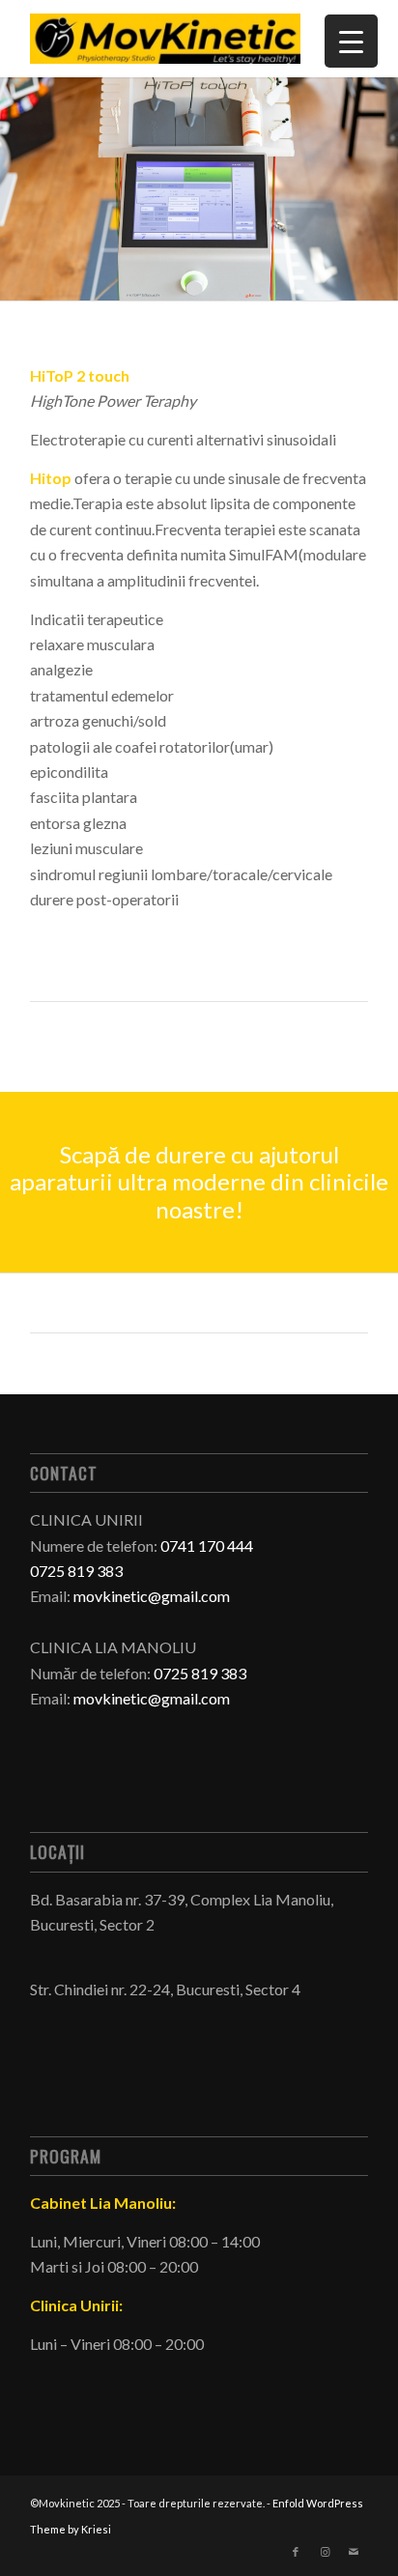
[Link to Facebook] (296, 2552)
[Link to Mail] (354, 2552)
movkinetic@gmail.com (152, 1596)
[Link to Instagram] (325, 2552)
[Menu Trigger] (351, 41)
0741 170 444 (207, 1546)
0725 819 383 (200, 1673)
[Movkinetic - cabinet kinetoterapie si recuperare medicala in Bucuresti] (165, 39)
